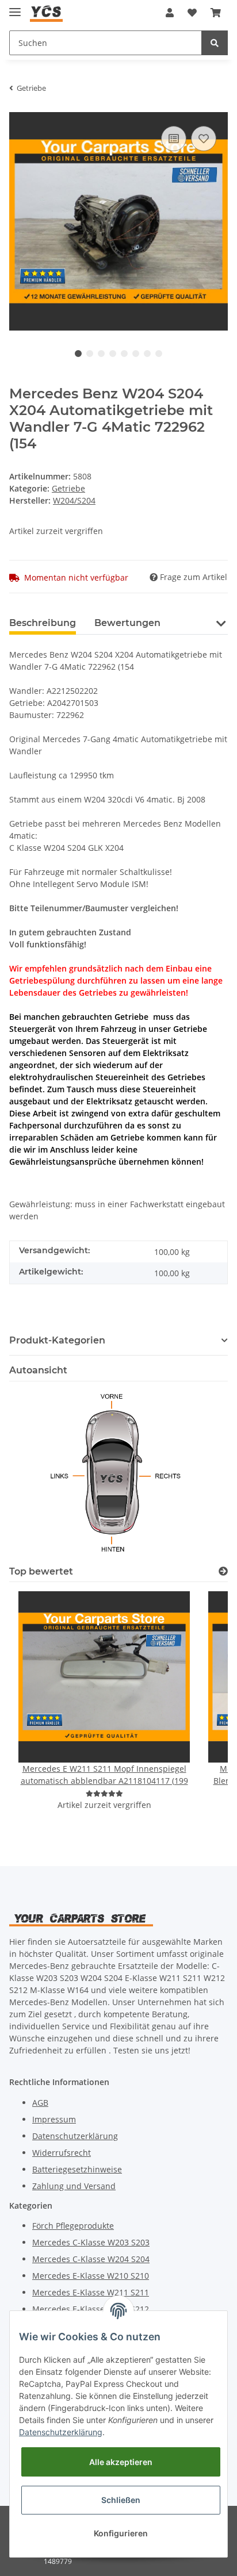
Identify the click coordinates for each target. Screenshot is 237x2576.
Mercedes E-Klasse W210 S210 (91, 2276)
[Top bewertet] (223, 1571)
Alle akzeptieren (121, 2462)
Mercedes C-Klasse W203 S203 (91, 2242)
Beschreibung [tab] (43, 623)
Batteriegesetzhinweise (77, 2169)
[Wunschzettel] (192, 13)
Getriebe (68, 488)
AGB (40, 2103)
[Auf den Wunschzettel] (204, 139)
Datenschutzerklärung (75, 2136)
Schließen (121, 2500)
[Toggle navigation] (15, 7)
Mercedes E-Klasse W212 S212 (91, 2309)
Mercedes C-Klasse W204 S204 (91, 2259)
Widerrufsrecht (62, 2153)
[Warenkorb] (216, 13)
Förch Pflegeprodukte (73, 2226)
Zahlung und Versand (74, 2186)
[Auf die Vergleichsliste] (174, 139)
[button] (170, 13)
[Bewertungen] (104, 1793)
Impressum (54, 2119)
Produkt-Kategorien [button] (57, 1340)
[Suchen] (215, 43)
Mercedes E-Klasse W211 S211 (91, 2292)
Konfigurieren (121, 2533)
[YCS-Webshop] (46, 13)
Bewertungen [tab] (127, 623)
